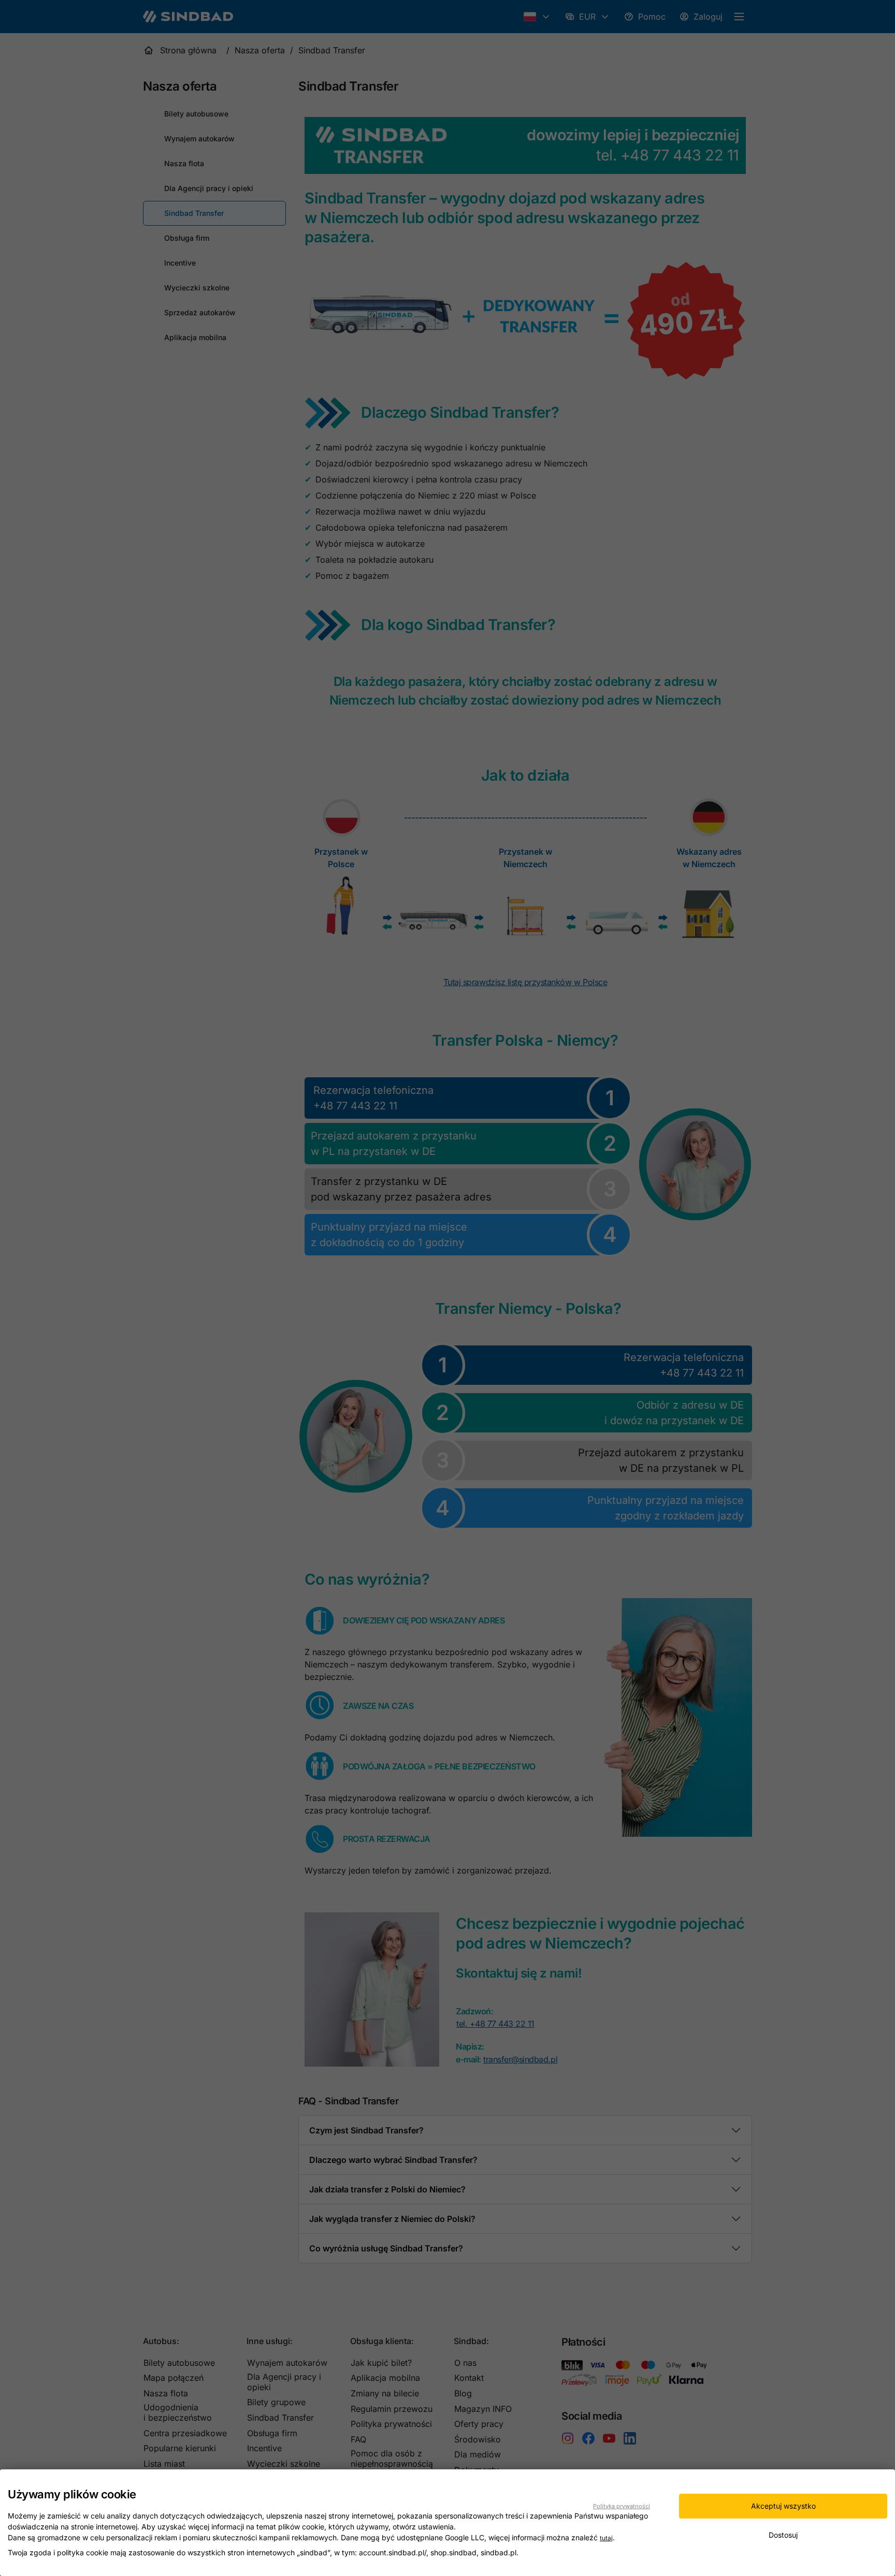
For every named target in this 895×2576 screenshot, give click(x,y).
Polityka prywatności (622, 2506)
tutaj (606, 2538)
